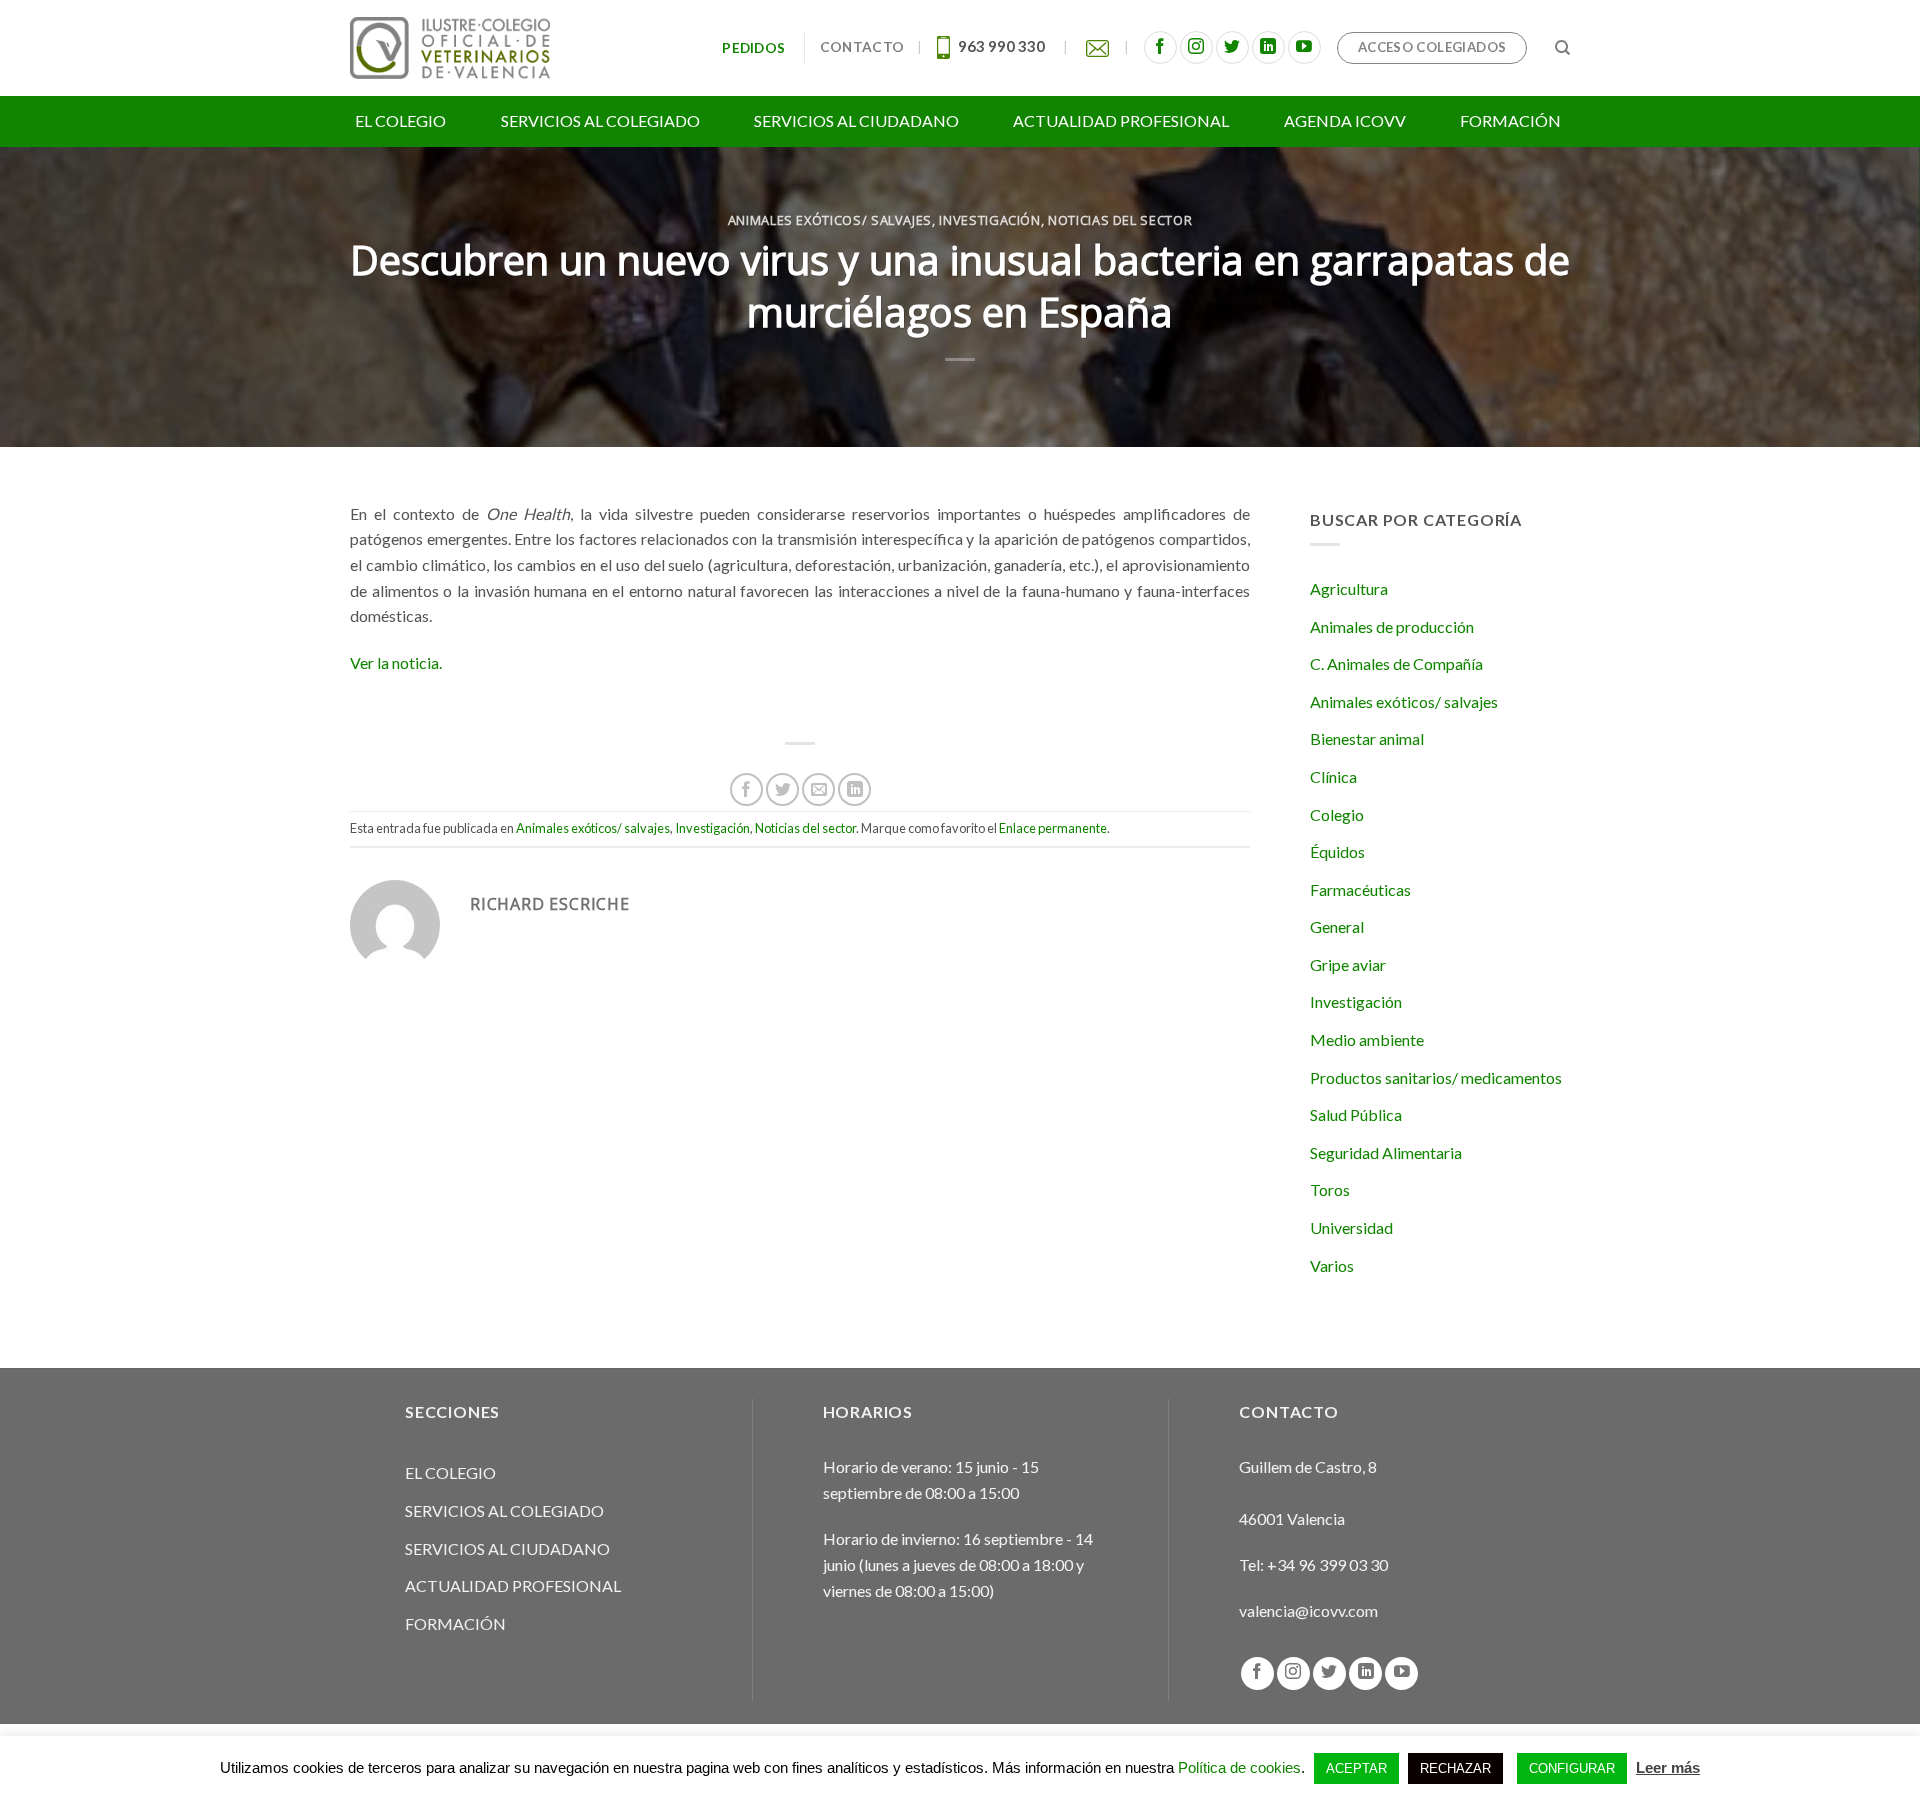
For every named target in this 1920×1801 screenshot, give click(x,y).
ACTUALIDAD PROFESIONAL (513, 1585)
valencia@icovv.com (1308, 1610)
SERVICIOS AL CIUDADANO (507, 1548)
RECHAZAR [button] (1455, 1768)
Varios (1332, 1265)
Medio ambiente (1367, 1039)
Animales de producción (1392, 626)
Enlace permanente (1053, 828)
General (1337, 926)
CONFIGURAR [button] (1572, 1768)
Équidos (1337, 851)
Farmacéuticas (1360, 889)
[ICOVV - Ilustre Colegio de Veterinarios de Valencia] (450, 47)
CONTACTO (862, 47)
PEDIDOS (756, 48)
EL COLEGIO (450, 1472)
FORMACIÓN (455, 1623)
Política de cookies (1239, 1767)
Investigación (989, 220)
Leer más (1668, 1767)
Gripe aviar (1348, 964)
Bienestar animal (1367, 738)
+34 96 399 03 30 (1327, 1564)
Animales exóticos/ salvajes (830, 220)
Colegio (1337, 814)
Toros (1330, 1189)
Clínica (1333, 776)
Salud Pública (1356, 1114)
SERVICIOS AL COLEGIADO (504, 1510)
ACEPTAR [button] (1356, 1768)
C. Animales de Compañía (1396, 663)
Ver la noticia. (396, 662)
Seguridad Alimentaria (1386, 1152)
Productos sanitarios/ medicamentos (1436, 1077)
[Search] (1562, 48)
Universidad (1351, 1227)
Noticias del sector (1120, 220)
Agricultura (1349, 588)
